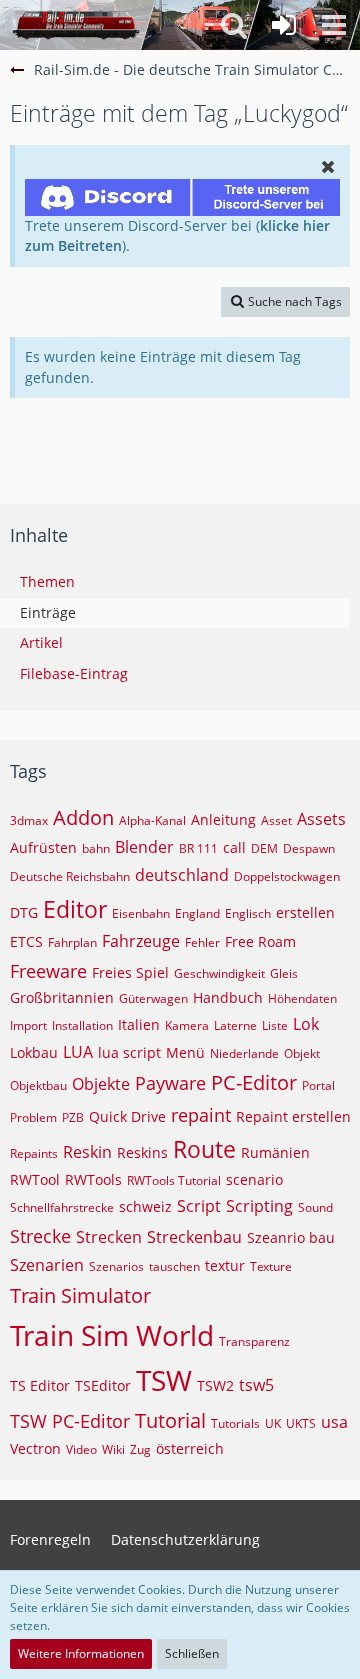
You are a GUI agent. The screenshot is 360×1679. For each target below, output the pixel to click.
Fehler (202, 942)
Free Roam (260, 941)
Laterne (235, 1025)
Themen (47, 581)
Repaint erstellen (293, 1116)
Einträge (48, 612)
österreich (190, 1448)
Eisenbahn (141, 913)
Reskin (87, 1152)
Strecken (109, 1237)
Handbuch (228, 997)
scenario (254, 1179)
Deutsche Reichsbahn (70, 876)
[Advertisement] (185, 443)
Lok (306, 1024)
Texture (271, 1266)
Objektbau (38, 1085)
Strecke (40, 1236)
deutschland (182, 875)
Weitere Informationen (81, 1653)
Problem (33, 1117)
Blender (144, 847)
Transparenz (254, 1341)
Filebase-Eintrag (74, 673)
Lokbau (34, 1052)
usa (334, 1422)
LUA (78, 1052)
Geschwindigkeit (219, 973)
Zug (140, 1449)
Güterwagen (153, 998)
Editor (75, 909)
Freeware (48, 971)
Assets (321, 819)
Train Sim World (112, 1335)
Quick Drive (127, 1116)
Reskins (142, 1152)
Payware (170, 1083)
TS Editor (40, 1385)
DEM (264, 848)
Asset (276, 820)
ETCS (26, 941)
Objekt (302, 1053)
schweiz (145, 1206)
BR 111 (198, 848)
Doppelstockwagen (287, 876)
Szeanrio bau (291, 1237)
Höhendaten (302, 998)
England (197, 913)
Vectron (35, 1448)
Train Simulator (80, 1295)
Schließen (192, 1653)
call (234, 847)
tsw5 (256, 1385)
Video (81, 1449)
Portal (318, 1085)
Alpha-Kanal (152, 820)
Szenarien (47, 1265)
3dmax (29, 820)
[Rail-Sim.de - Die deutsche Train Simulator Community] (76, 25)
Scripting (259, 1206)
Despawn (309, 848)
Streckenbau (194, 1237)
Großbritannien (62, 997)
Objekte (101, 1084)
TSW (164, 1380)
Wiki (113, 1449)
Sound (315, 1207)
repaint (201, 1115)
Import (28, 1025)
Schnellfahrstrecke (62, 1207)
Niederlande (244, 1053)
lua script (129, 1052)
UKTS (301, 1423)
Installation (82, 1025)
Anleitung (223, 819)
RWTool (35, 1179)
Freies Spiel (130, 972)
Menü (185, 1052)
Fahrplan (72, 942)
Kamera (187, 1025)
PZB (73, 1117)
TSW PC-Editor (70, 1421)
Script (199, 1206)
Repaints (34, 1153)
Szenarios (116, 1266)
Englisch (248, 913)
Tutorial (170, 1420)
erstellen (305, 912)
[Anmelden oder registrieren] (284, 25)
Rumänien (275, 1152)
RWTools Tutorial (174, 1180)
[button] (334, 25)
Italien (139, 1024)
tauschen (174, 1266)
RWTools (93, 1179)
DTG (24, 912)
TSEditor (103, 1385)
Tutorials (235, 1423)
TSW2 (215, 1385)
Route (204, 1149)
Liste (275, 1025)
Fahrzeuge (141, 941)
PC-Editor (254, 1082)
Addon (83, 817)
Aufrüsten (43, 847)
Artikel (41, 642)
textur (225, 1265)
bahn (96, 848)
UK (273, 1423)
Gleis (284, 973)
